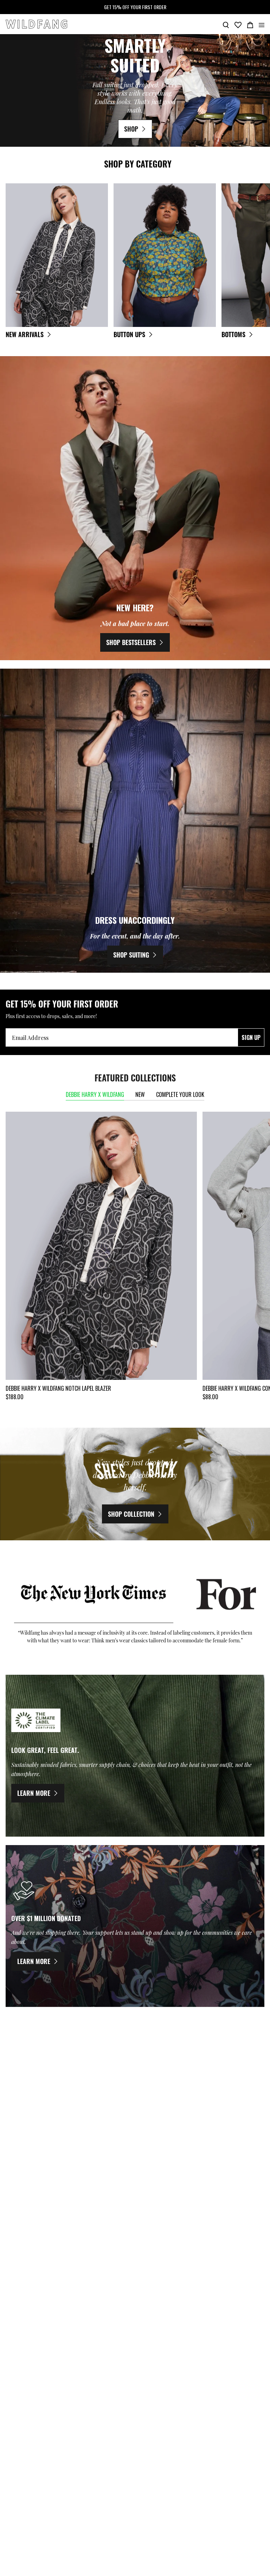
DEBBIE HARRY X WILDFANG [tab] (95, 1094)
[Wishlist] (238, 24)
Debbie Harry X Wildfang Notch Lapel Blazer (58, 1388)
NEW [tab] (140, 1094)
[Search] (226, 24)
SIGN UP (251, 1037)
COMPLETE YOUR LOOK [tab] (180, 1094)
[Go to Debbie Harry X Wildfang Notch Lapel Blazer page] (101, 1246)
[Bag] (250, 24)
